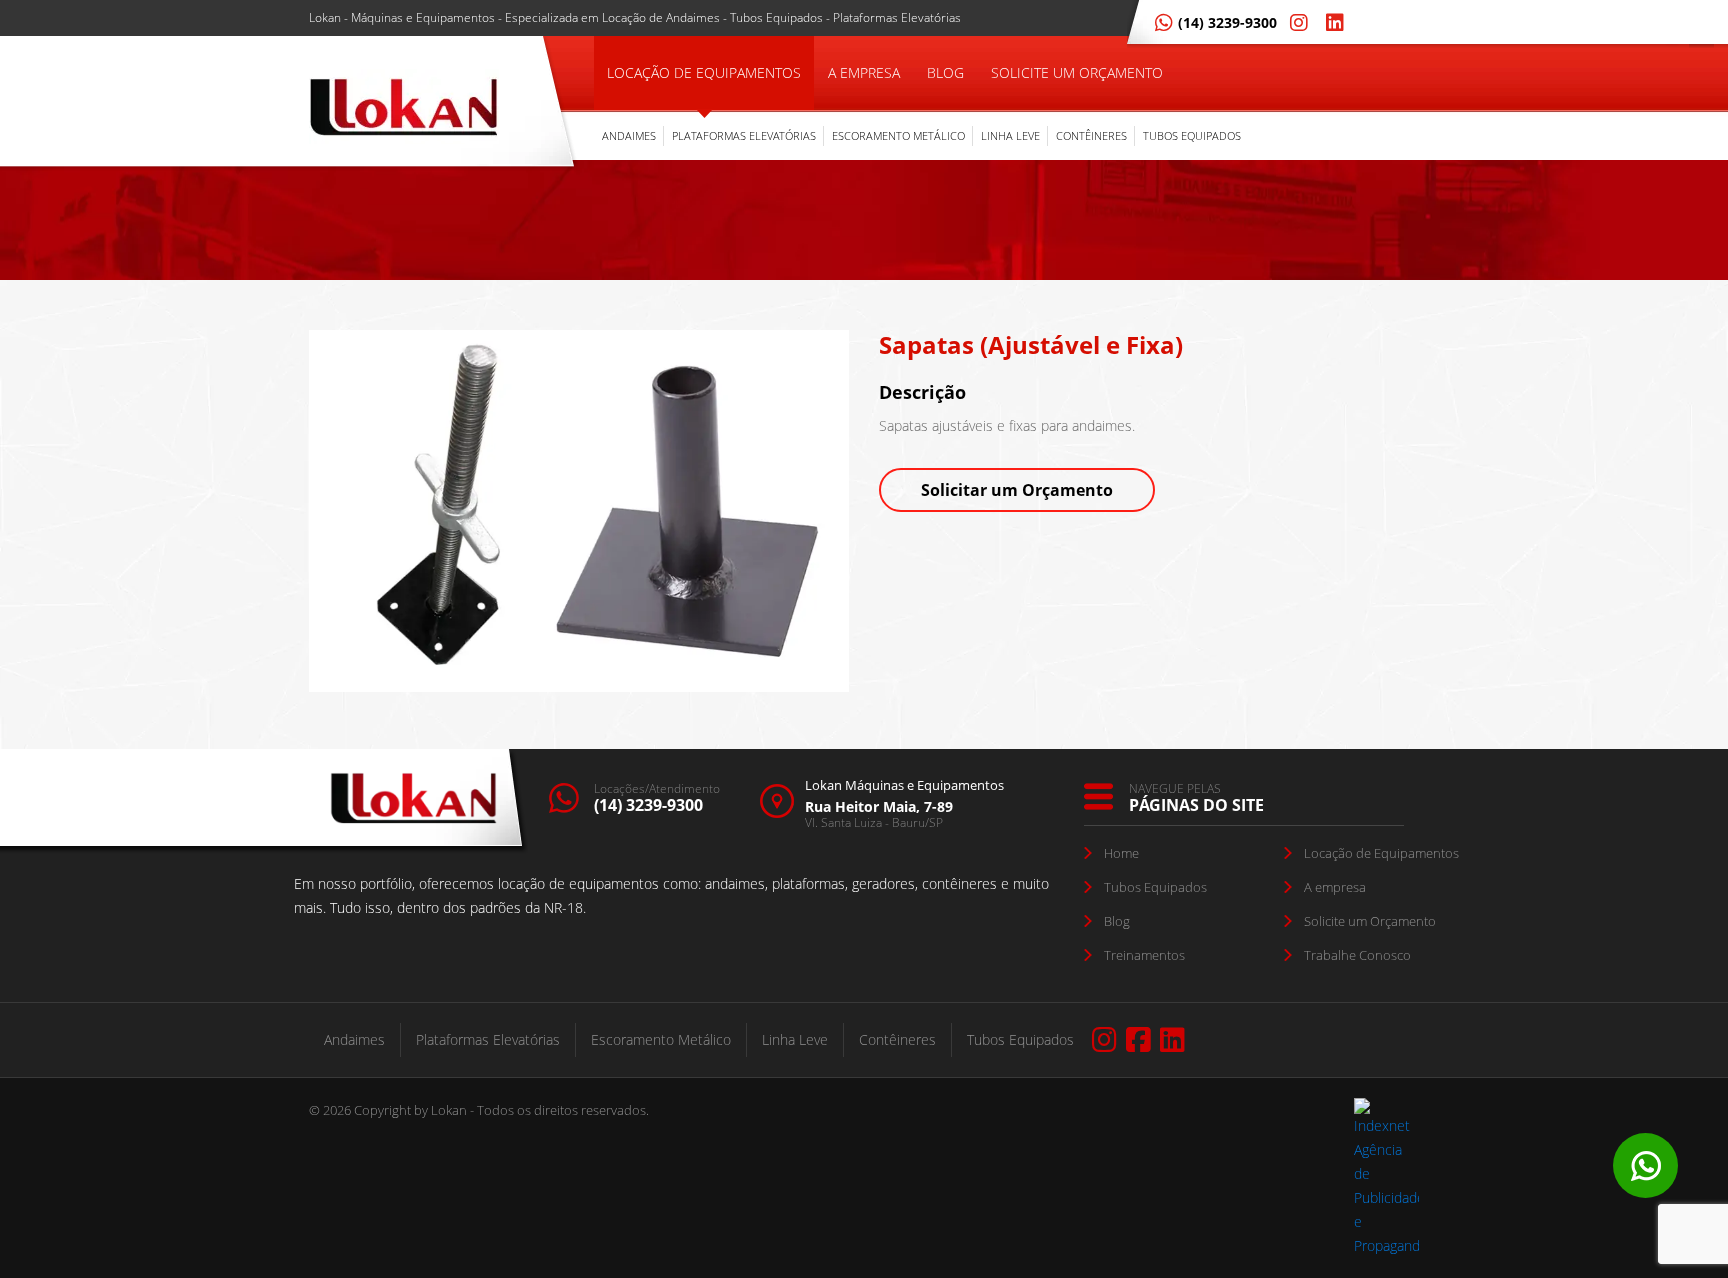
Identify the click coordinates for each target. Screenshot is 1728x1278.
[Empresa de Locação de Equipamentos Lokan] (404, 110)
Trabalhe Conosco (1357, 955)
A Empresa (864, 72)
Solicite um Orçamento (1077, 72)
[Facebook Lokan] (1138, 1040)
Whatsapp (1645, 1165)
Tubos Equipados (1192, 135)
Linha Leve (1010, 135)
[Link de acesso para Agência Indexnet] (1386, 1245)
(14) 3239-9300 (1227, 22)
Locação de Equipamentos (704, 72)
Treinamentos (1144, 955)
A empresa (1335, 887)
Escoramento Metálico (898, 135)
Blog (945, 72)
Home (1121, 853)
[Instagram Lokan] (1295, 22)
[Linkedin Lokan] (1331, 22)
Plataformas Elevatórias (744, 135)
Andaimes (629, 135)
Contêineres (1091, 135)
